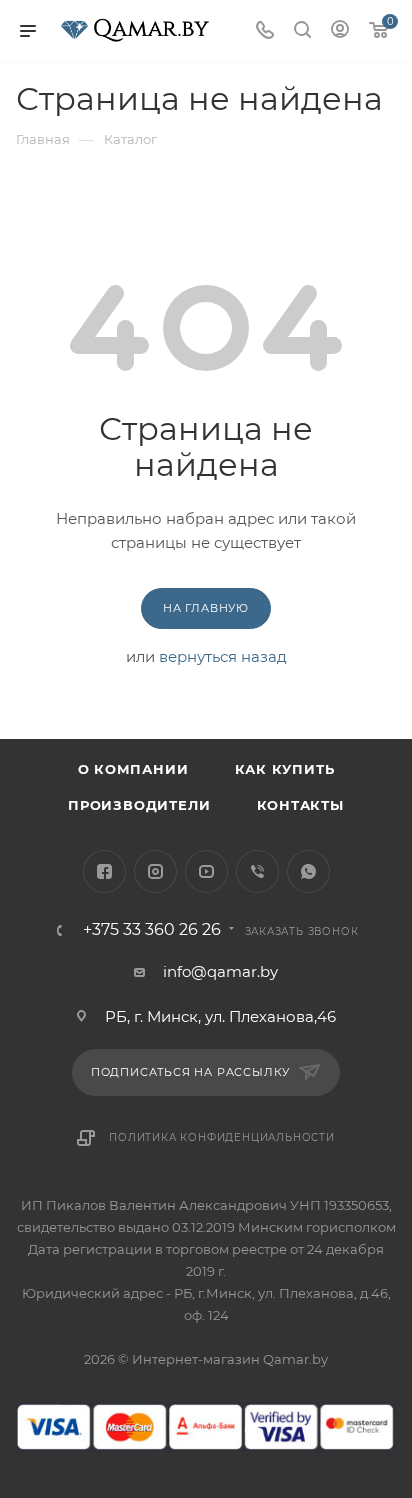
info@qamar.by (220, 971)
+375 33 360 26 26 (152, 930)
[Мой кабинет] (340, 31)
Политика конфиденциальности (222, 1137)
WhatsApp (308, 871)
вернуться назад (223, 656)
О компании (133, 769)
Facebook (104, 871)
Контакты (300, 805)
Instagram (155, 871)
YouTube (206, 871)
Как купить (285, 769)
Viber (257, 871)
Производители (139, 805)
